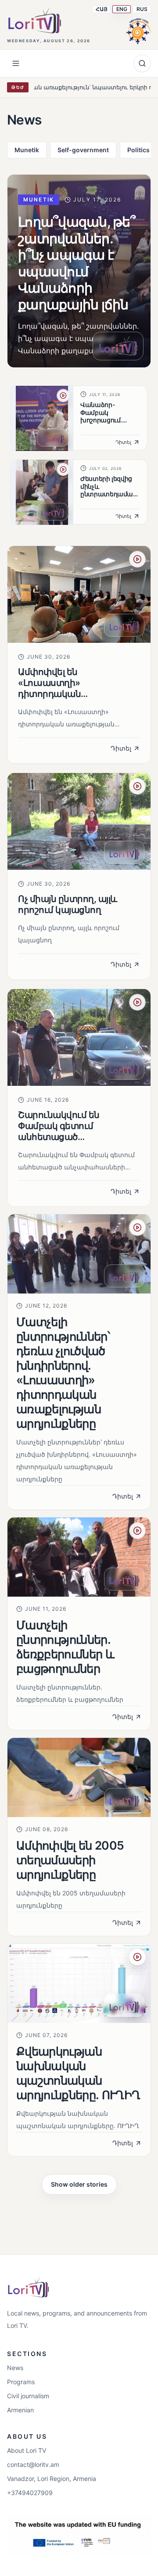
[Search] (142, 63)
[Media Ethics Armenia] (139, 30)
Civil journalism (28, 2396)
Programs (21, 2382)
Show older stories (79, 2184)
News (15, 2368)
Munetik (27, 150)
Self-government (83, 150)
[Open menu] (16, 63)
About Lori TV (27, 2450)
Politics (138, 150)
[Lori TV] (34, 20)
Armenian (20, 2410)
